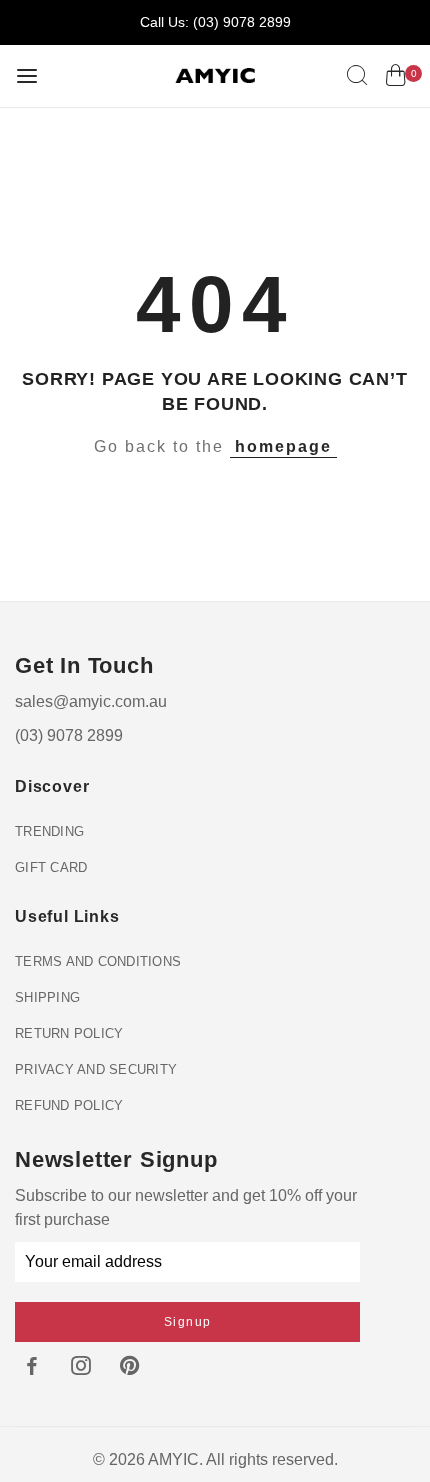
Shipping (47, 997)
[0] (395, 79)
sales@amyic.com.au (91, 701)
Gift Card (51, 867)
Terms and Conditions (98, 961)
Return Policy (69, 1033)
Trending (49, 831)
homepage (283, 446)
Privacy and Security (96, 1069)
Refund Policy (69, 1105)
